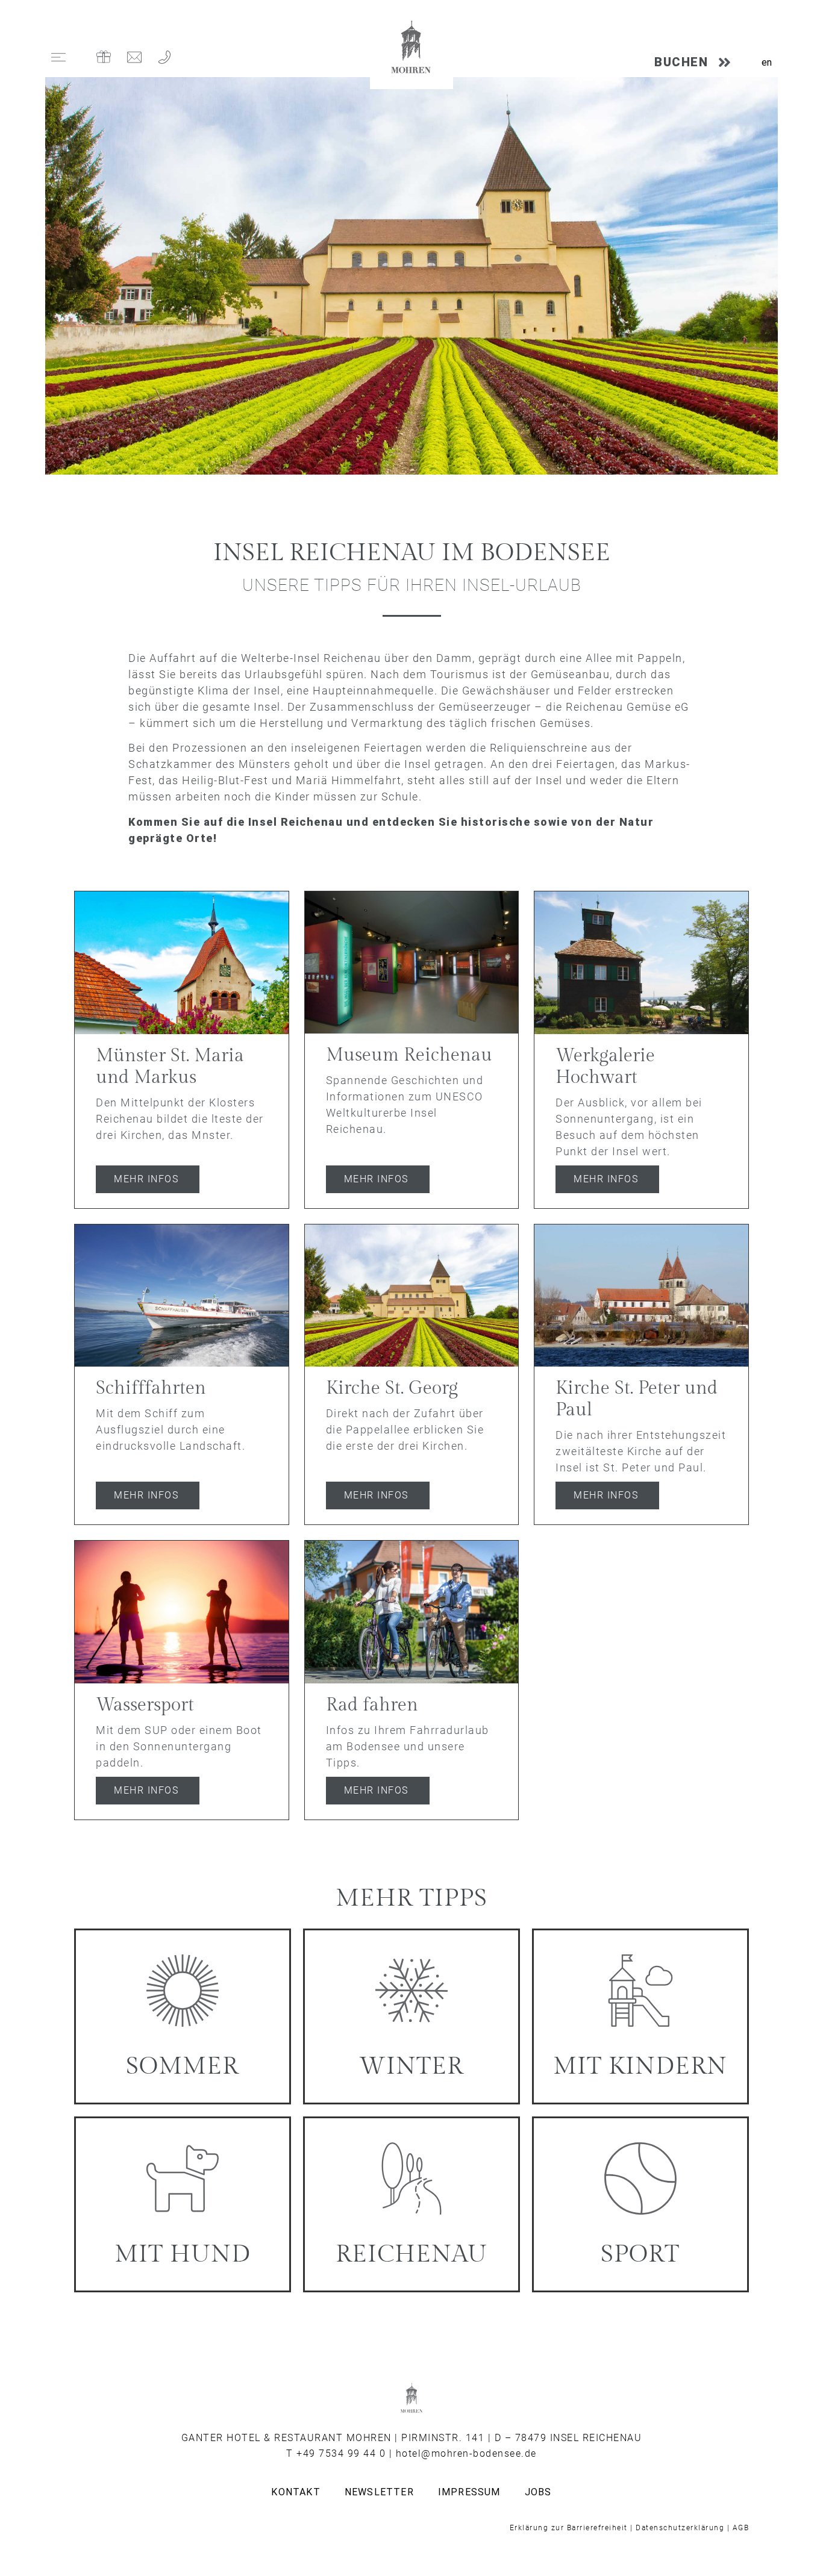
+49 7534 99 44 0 (341, 2453)
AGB (741, 2528)
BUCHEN (681, 62)
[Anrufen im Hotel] (164, 57)
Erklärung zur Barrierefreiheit (569, 2528)
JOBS (538, 2492)
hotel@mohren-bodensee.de (466, 2453)
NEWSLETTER (379, 2492)
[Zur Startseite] (411, 48)
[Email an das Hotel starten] (134, 57)
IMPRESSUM (469, 2492)
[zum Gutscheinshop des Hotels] (104, 57)
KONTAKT (296, 2492)
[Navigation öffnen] (58, 57)
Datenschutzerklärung (680, 2528)
